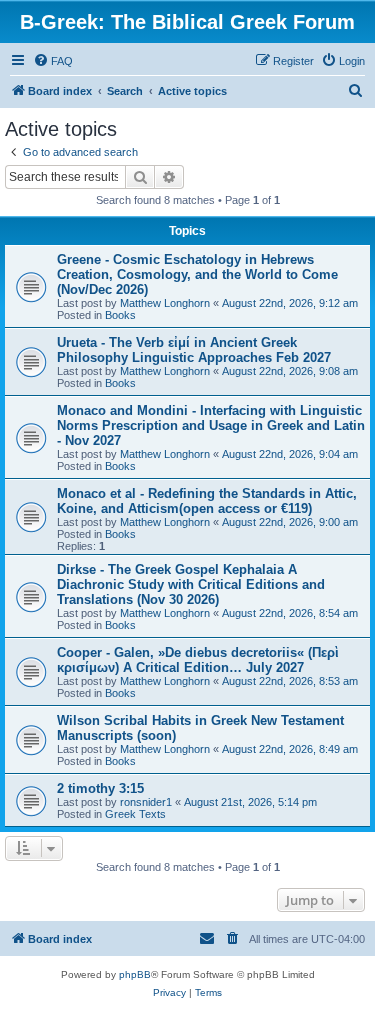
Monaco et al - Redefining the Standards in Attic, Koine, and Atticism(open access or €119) (207, 501)
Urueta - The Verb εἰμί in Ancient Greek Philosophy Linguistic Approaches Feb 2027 (194, 350)
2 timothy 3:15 (100, 788)
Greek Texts (135, 814)
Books (120, 315)
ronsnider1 (146, 802)
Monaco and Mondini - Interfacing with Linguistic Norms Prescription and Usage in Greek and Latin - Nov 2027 (211, 425)
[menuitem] (53, 61)
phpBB (135, 974)
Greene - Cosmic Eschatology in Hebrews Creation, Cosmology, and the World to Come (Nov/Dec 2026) (197, 274)
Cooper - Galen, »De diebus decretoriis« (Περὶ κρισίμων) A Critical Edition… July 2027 (198, 660)
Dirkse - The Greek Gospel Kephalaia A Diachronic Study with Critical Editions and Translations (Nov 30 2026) (191, 584)
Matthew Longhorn (165, 303)
